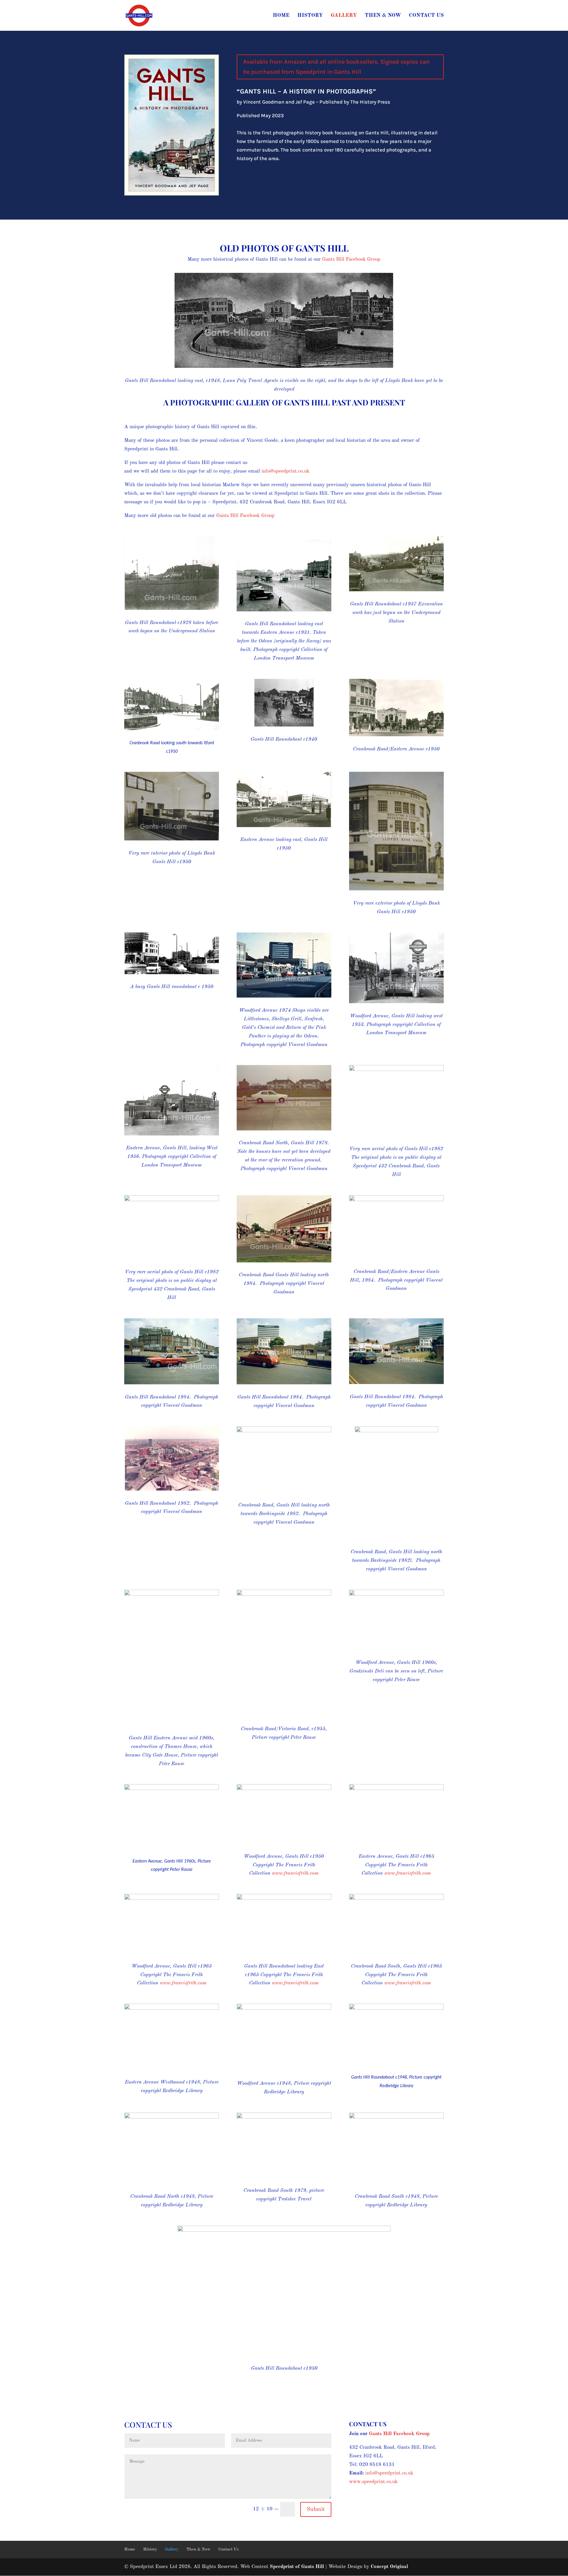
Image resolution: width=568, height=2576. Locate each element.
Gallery (344, 16)
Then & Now (383, 16)
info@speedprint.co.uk (285, 471)
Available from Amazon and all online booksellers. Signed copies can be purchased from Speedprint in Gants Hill (336, 67)
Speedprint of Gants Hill (297, 2567)
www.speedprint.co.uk (373, 2482)
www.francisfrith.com (295, 1873)
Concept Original (389, 2567)
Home (281, 16)
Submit (316, 2509)
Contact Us (426, 16)
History (310, 16)
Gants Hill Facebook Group (351, 259)
